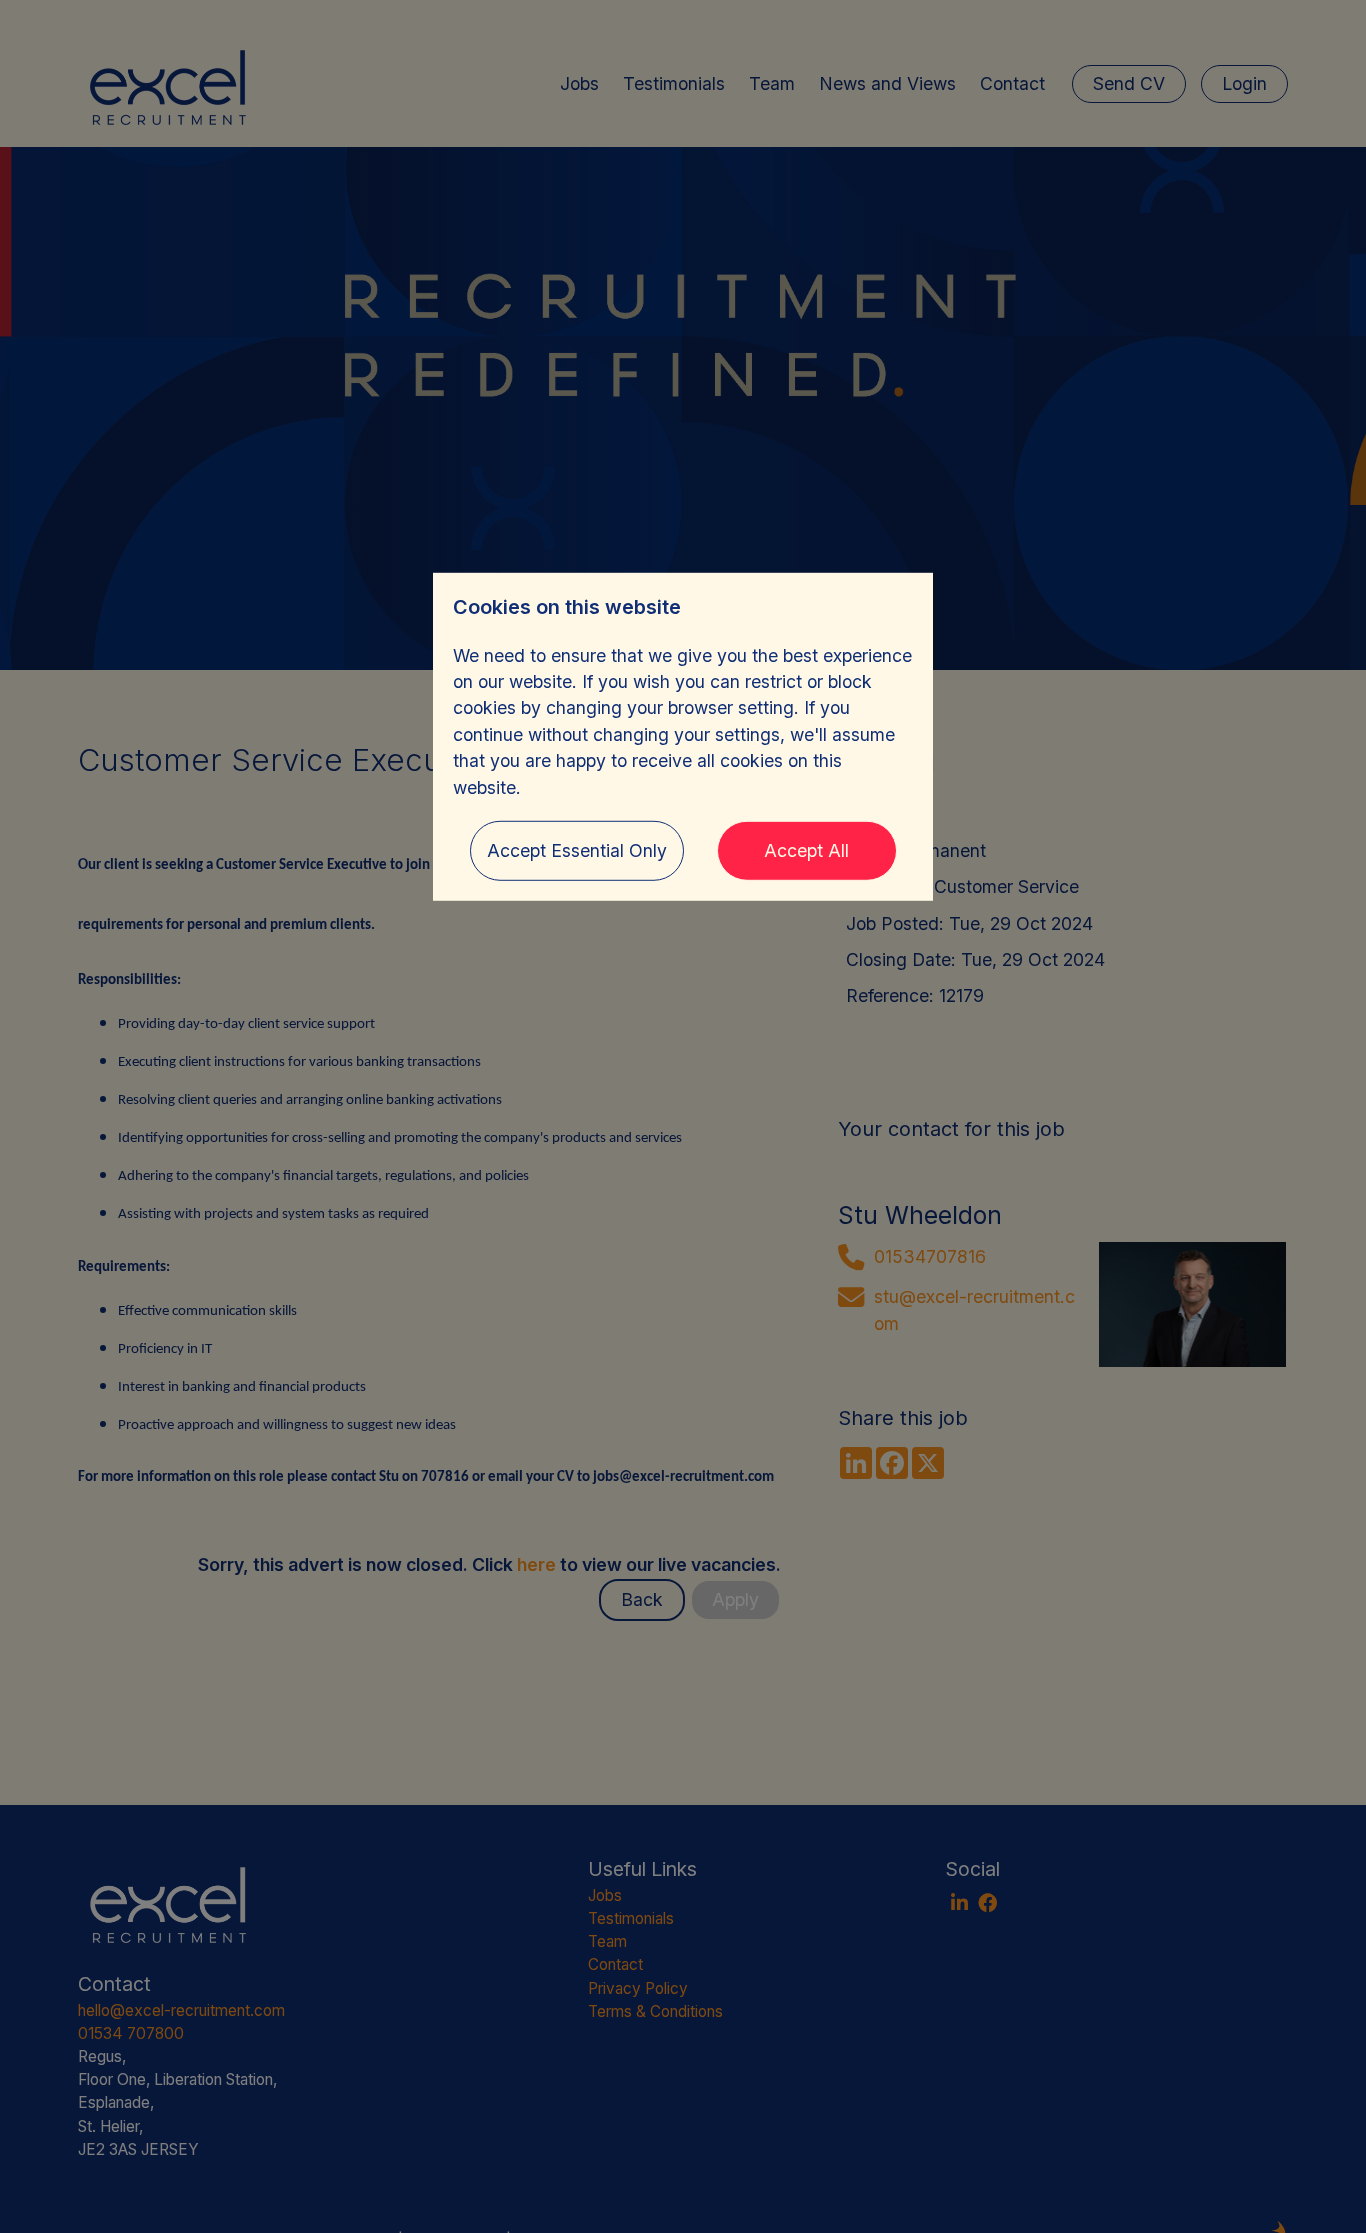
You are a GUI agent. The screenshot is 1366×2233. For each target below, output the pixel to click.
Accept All (806, 850)
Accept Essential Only (577, 850)
